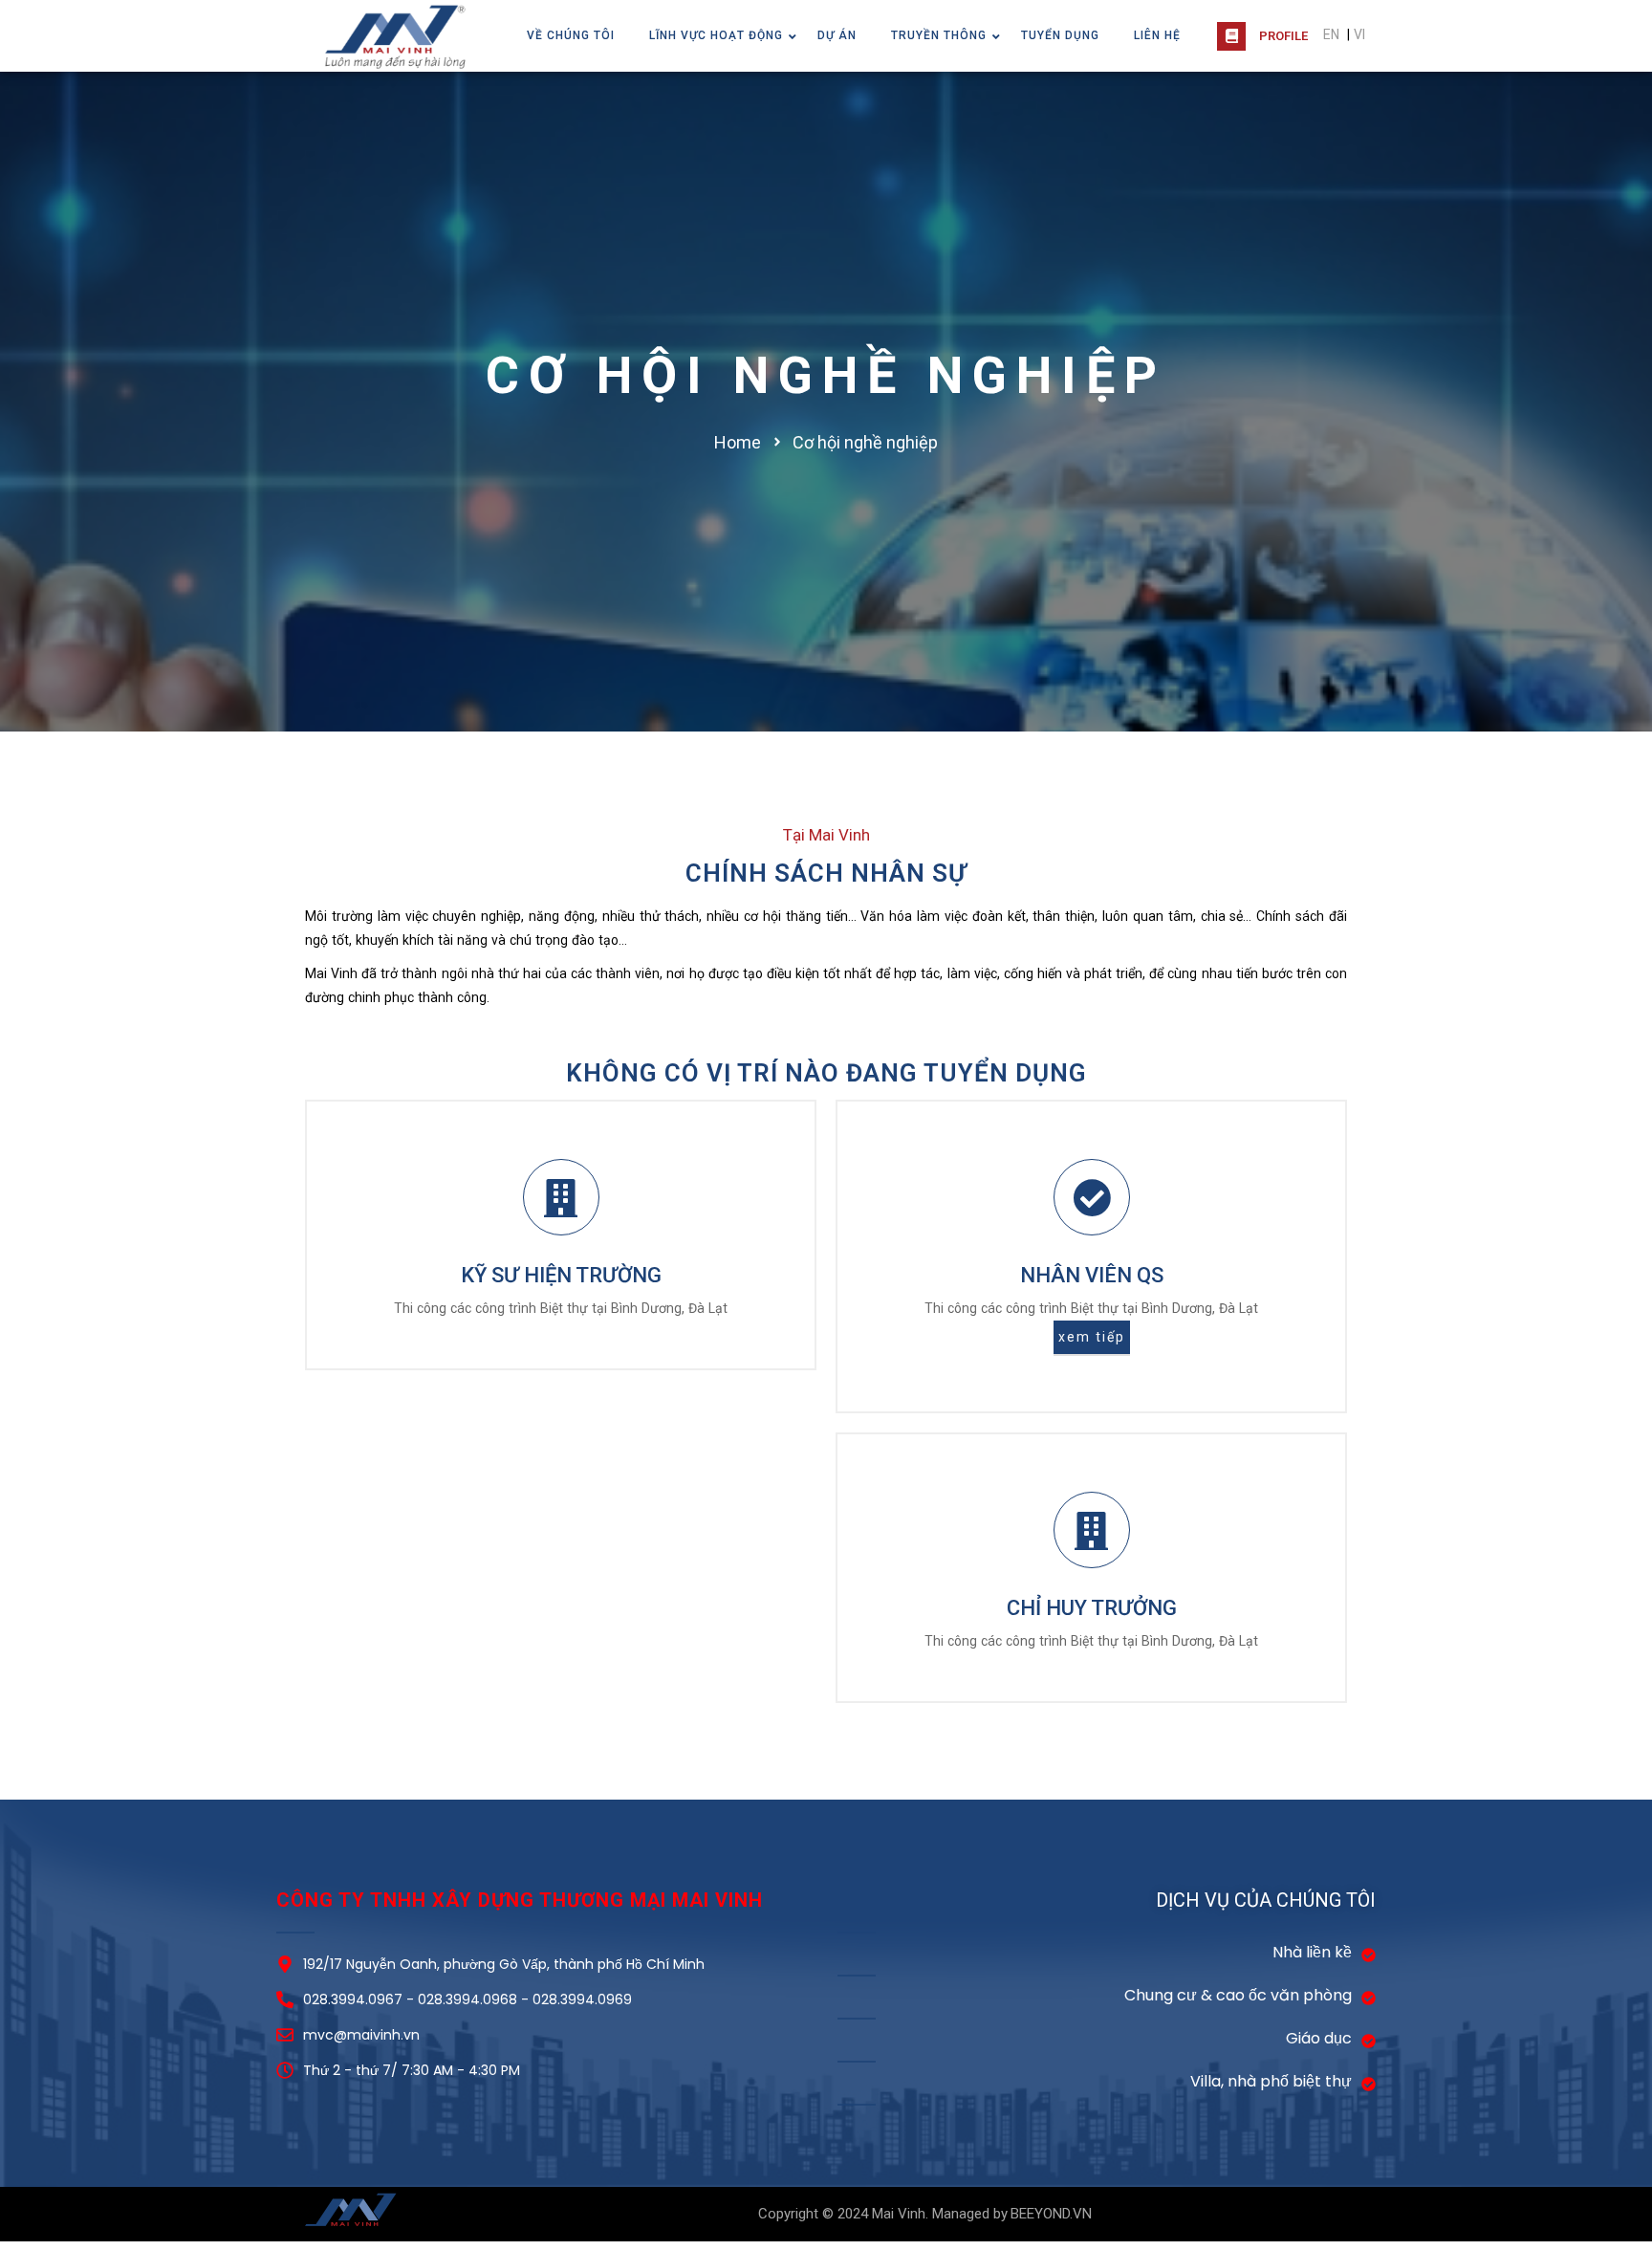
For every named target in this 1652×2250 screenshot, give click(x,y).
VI (1359, 34)
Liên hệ (1157, 35)
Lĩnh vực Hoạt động (716, 35)
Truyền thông (939, 35)
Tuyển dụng (1060, 35)
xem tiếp (1092, 1337)
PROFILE (1283, 36)
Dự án (837, 35)
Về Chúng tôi (571, 35)
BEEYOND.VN (1051, 2214)
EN (1331, 34)
